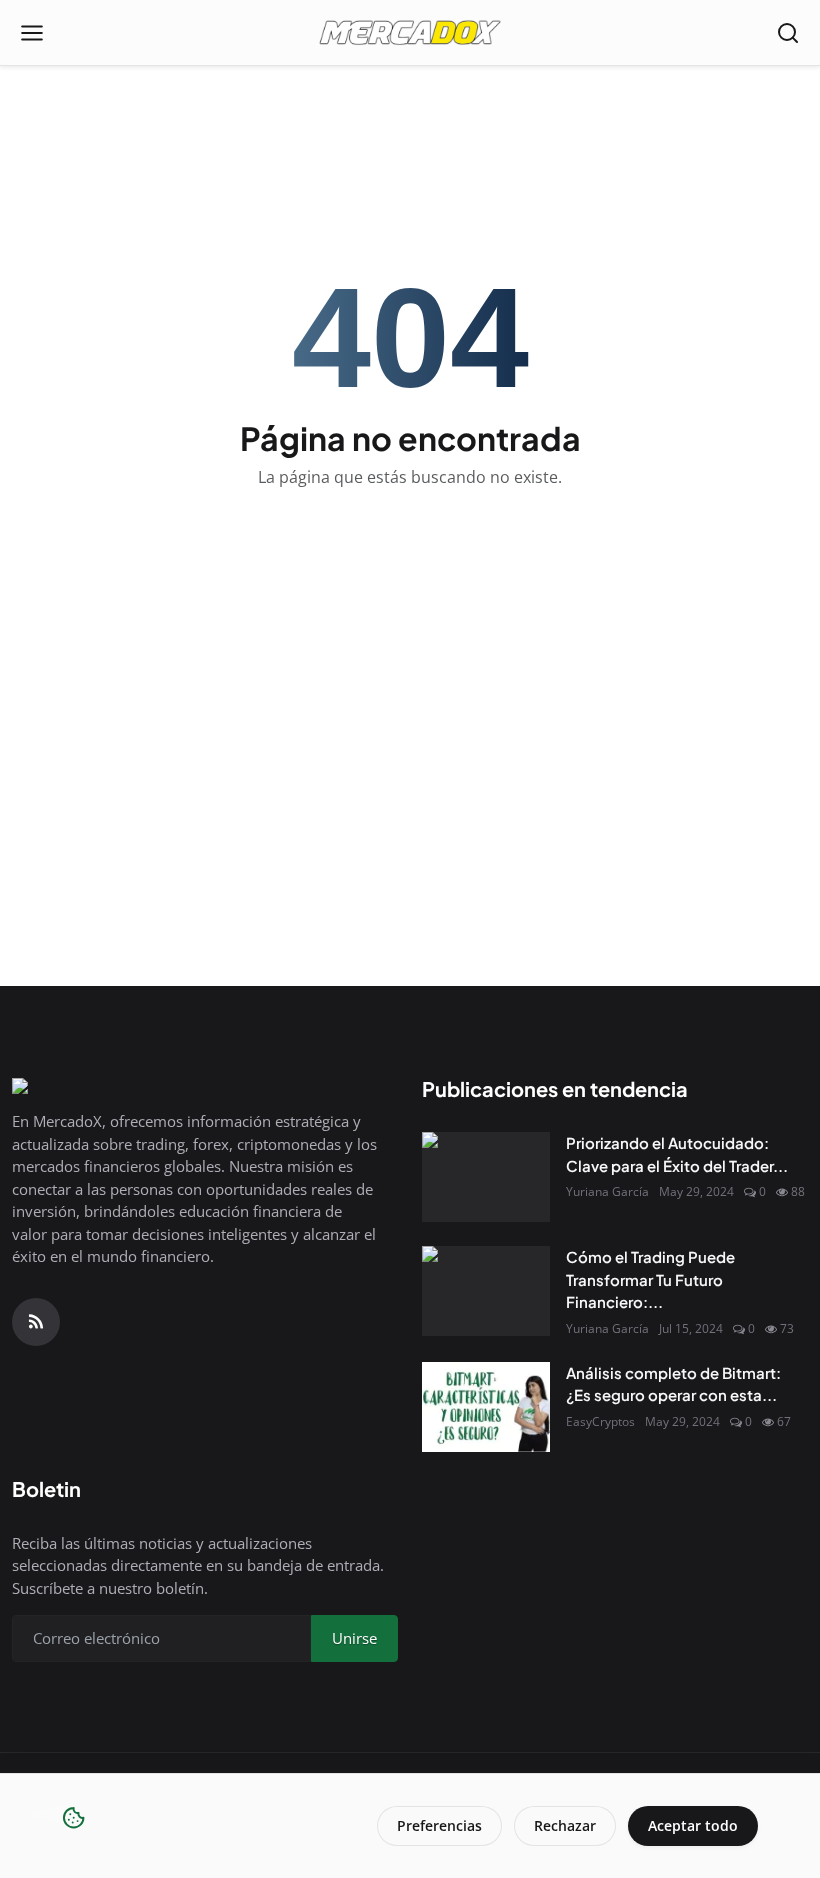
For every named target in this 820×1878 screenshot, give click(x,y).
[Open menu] (32, 33)
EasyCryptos (600, 1421)
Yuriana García (607, 1191)
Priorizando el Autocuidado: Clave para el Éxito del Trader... (677, 1154)
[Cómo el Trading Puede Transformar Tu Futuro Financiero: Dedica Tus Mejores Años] (486, 1291)
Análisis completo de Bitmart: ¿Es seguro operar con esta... (673, 1384)
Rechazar (565, 1825)
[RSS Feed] (36, 1322)
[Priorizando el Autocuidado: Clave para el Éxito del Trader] (486, 1177)
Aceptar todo (693, 1825)
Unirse (354, 1638)
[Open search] (788, 33)
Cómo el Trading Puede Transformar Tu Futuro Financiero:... (650, 1279)
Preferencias (439, 1825)
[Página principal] (410, 33)
